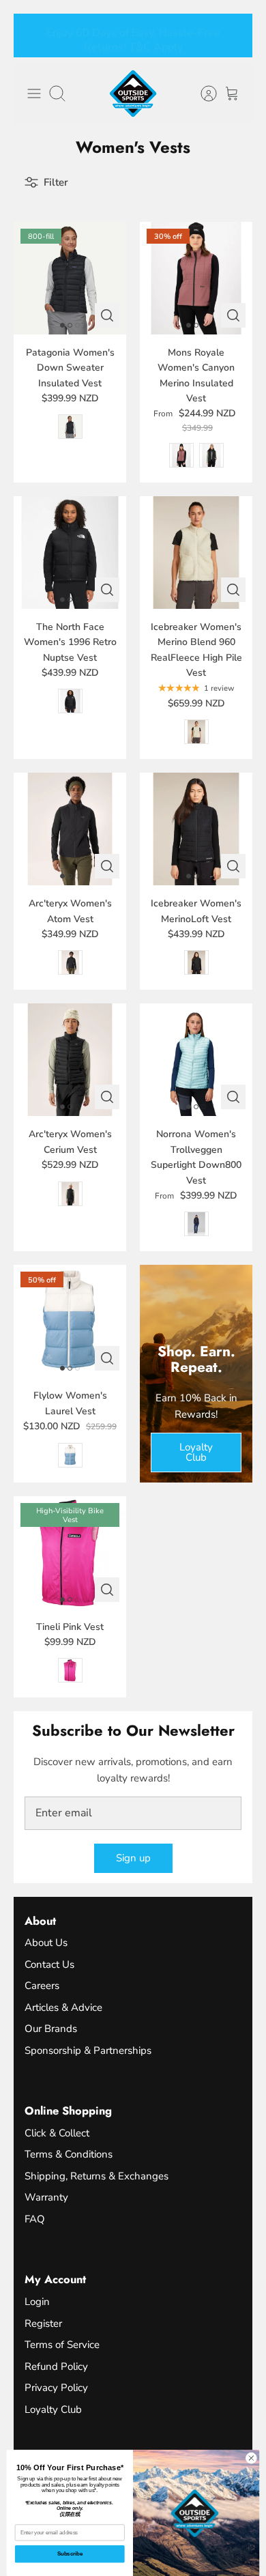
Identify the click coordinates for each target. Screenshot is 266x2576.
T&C (140, 43)
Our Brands (51, 2029)
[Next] (234, 35)
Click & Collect (57, 2133)
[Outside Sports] (133, 94)
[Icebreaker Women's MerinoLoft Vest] (196, 829)
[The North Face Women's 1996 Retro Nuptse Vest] (70, 553)
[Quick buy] (107, 315)
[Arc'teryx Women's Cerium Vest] (70, 1060)
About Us (46, 1943)
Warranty (46, 2197)
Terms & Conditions (69, 2154)
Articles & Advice (63, 2007)
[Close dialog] (251, 2458)
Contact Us (49, 1964)
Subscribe (70, 2553)
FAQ (35, 2219)
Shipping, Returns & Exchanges (97, 2176)
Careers (42, 1986)
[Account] (202, 94)
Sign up (133, 1858)
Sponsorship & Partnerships (88, 2050)
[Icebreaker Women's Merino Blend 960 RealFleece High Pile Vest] (196, 553)
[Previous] (32, 35)
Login (37, 2302)
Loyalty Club (53, 2409)
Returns (104, 43)
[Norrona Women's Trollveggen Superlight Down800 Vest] (196, 1060)
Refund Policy (56, 2366)
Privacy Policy (56, 2388)
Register (43, 2323)
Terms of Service (62, 2345)
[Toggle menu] (34, 94)
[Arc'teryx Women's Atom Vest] (70, 829)
